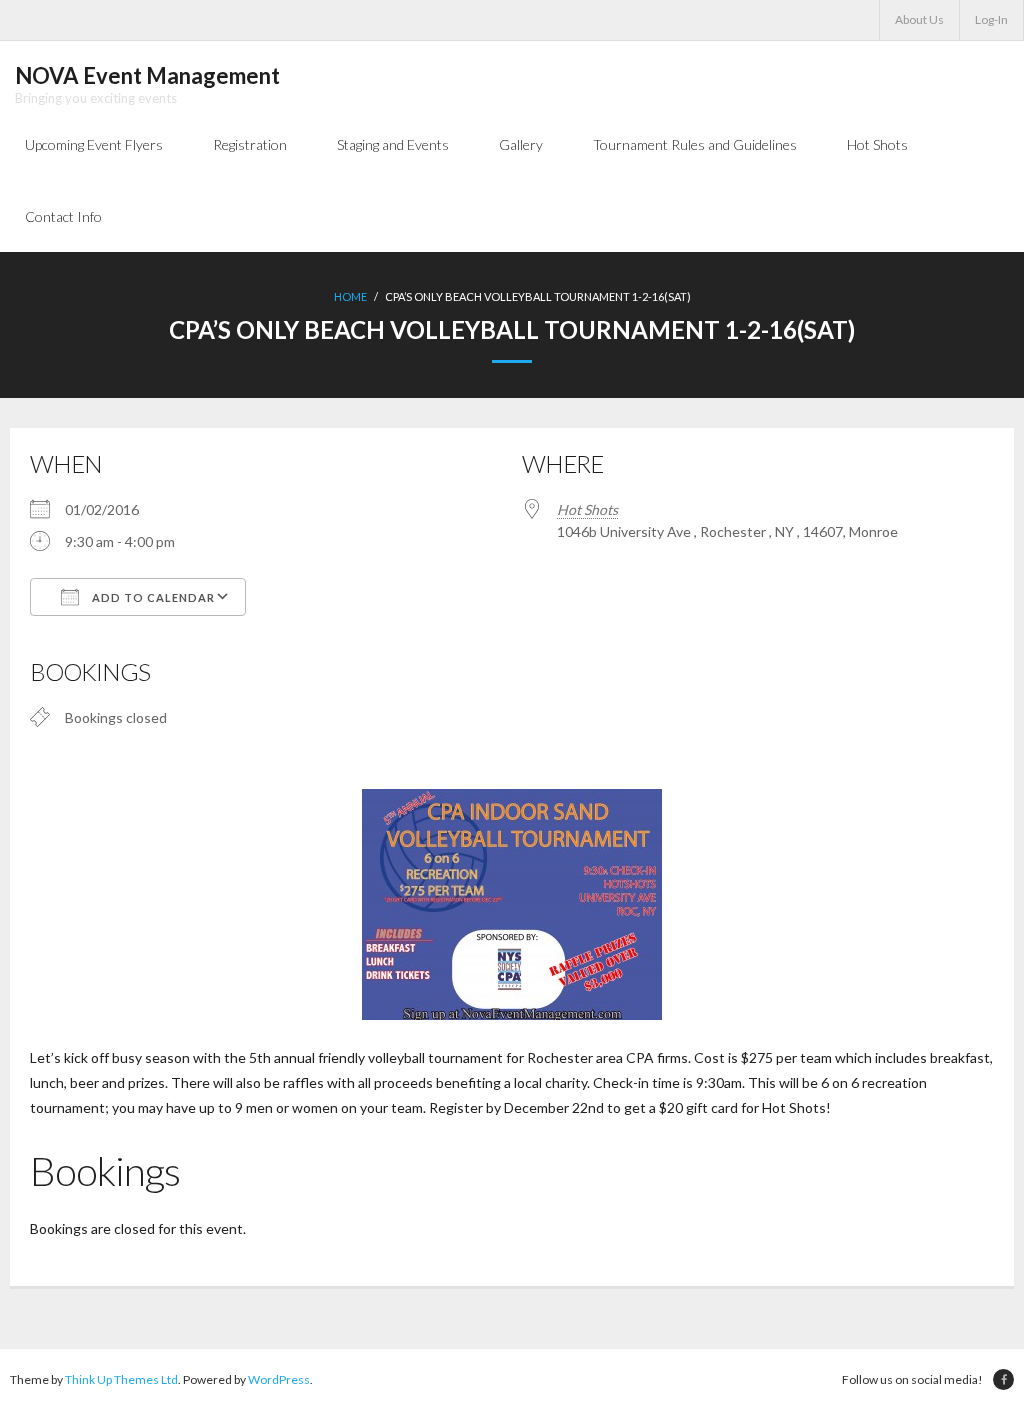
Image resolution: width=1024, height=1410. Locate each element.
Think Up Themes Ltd (121, 1379)
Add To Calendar (152, 597)
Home (350, 296)
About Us (919, 19)
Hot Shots (587, 509)
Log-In (991, 19)
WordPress (279, 1379)
